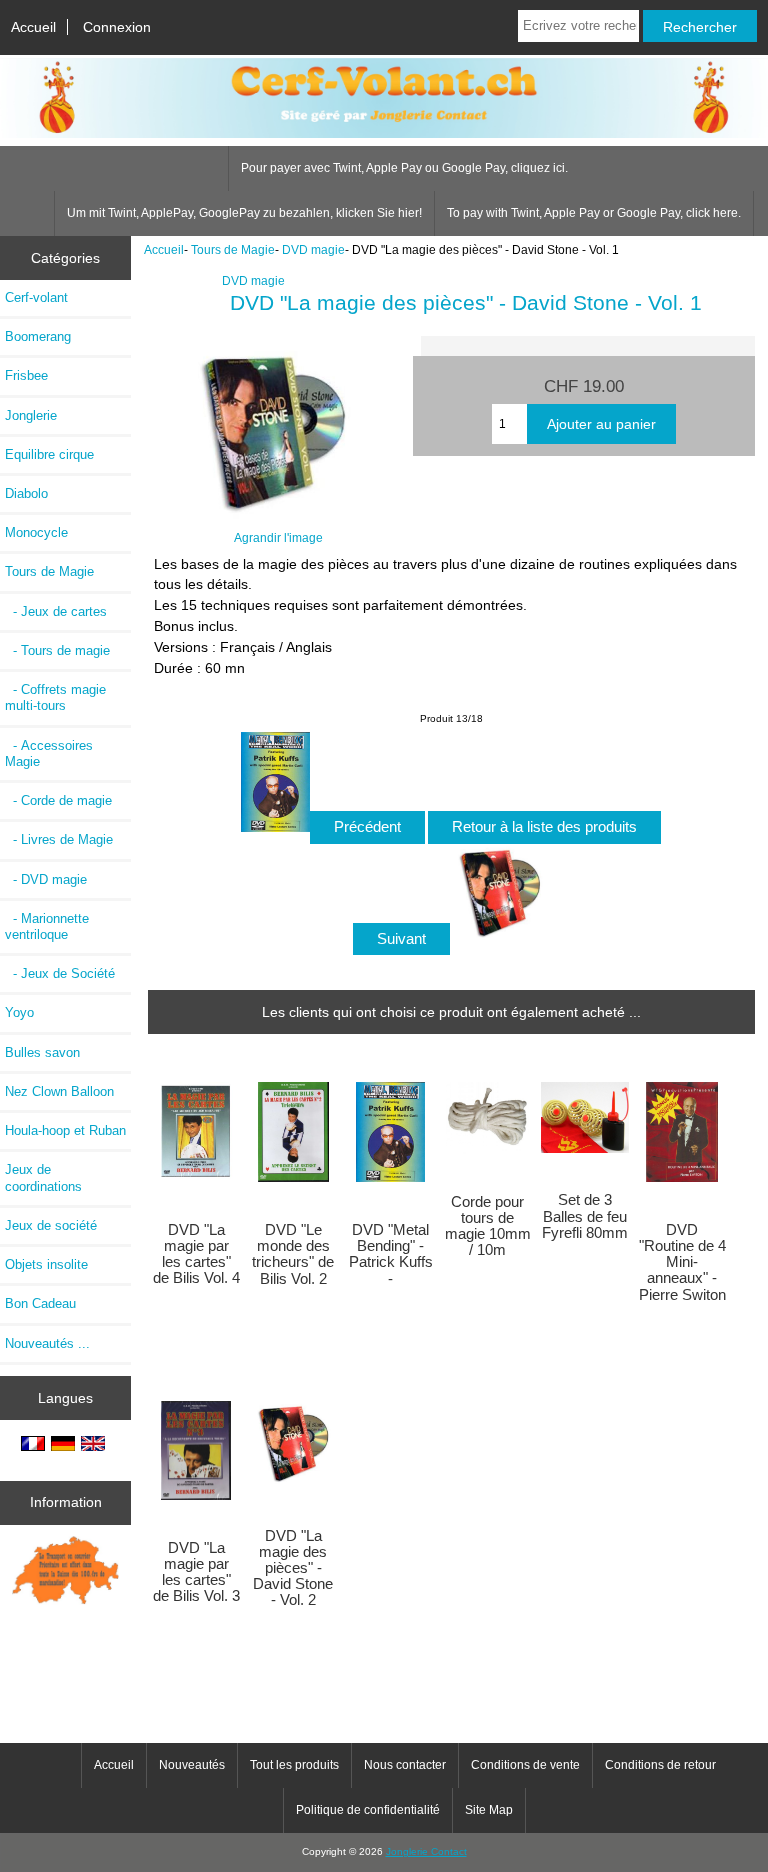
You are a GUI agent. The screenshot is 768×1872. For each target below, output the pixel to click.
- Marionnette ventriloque (47, 926)
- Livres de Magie (59, 839)
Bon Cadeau (40, 1303)
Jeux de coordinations (43, 1177)
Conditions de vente (525, 1765)
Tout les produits (294, 1765)
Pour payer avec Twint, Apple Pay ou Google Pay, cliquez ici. (404, 168)
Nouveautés (192, 1765)
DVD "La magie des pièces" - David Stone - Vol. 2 (293, 1568)
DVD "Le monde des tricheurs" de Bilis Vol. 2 (293, 1254)
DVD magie (313, 249)
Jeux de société (51, 1225)
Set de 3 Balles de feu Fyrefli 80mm (585, 1216)
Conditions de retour (660, 1765)
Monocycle (36, 532)
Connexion (117, 27)
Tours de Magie (233, 249)
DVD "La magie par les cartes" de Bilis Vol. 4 (196, 1254)
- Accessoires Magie (49, 753)
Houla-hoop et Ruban (65, 1130)
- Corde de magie (58, 800)
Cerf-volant (36, 297)
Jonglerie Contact (426, 1851)
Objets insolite (46, 1264)
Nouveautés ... (47, 1343)
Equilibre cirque (49, 454)
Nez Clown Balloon (59, 1091)
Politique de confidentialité (368, 1810)
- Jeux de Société (60, 973)
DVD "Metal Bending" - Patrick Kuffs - (391, 1254)
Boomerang (38, 336)
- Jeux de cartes (56, 611)
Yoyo (19, 1012)
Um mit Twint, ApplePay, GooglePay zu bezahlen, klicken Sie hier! (244, 213)
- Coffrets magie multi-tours (55, 697)
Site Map (489, 1810)
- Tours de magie (57, 650)
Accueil (33, 27)
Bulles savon (42, 1052)
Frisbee (26, 375)
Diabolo (26, 493)
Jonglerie (31, 415)
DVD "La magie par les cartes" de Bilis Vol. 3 (196, 1572)
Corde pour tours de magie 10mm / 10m (488, 1226)
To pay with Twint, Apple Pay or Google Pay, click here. (594, 213)
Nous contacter (405, 1765)
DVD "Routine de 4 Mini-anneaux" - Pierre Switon (682, 1262)
